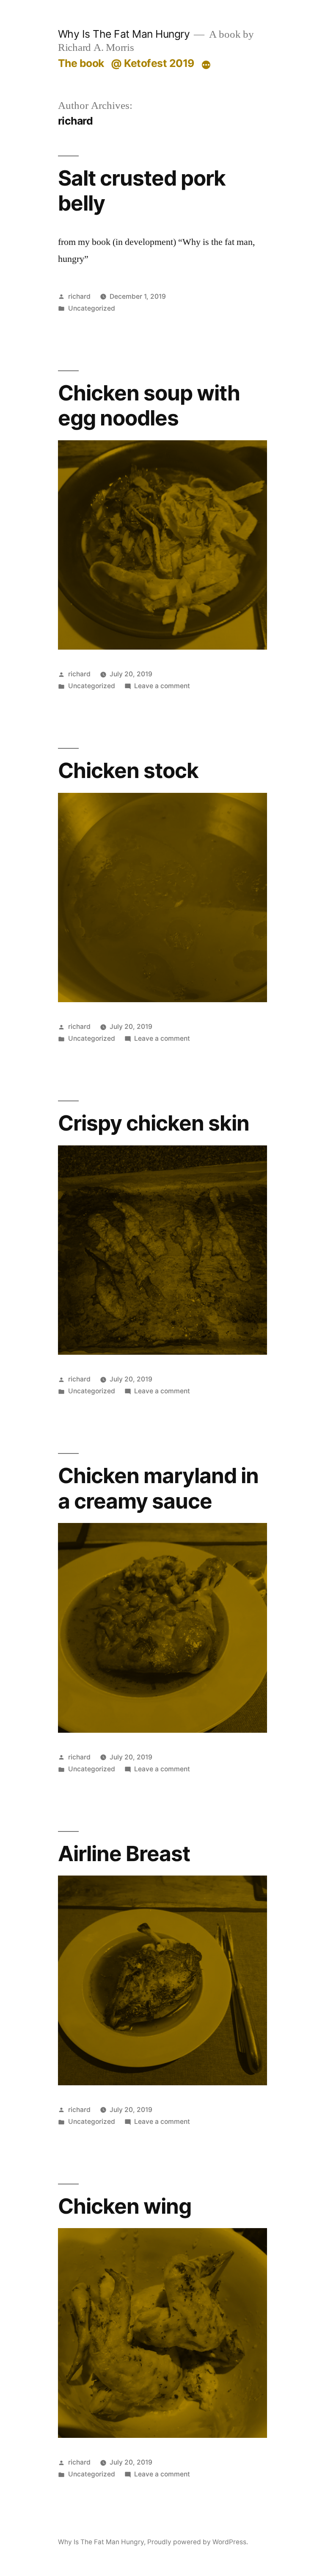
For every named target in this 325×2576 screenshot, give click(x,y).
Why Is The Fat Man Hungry (124, 34)
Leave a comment (162, 686)
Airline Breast (124, 1853)
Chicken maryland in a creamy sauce (158, 1488)
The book (81, 63)
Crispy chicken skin (154, 1123)
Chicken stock (128, 770)
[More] (206, 65)
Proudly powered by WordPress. (198, 2542)
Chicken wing (125, 2206)
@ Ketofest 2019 (153, 63)
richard (79, 296)
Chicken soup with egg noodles (149, 405)
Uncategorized (92, 308)
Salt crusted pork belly (142, 190)
